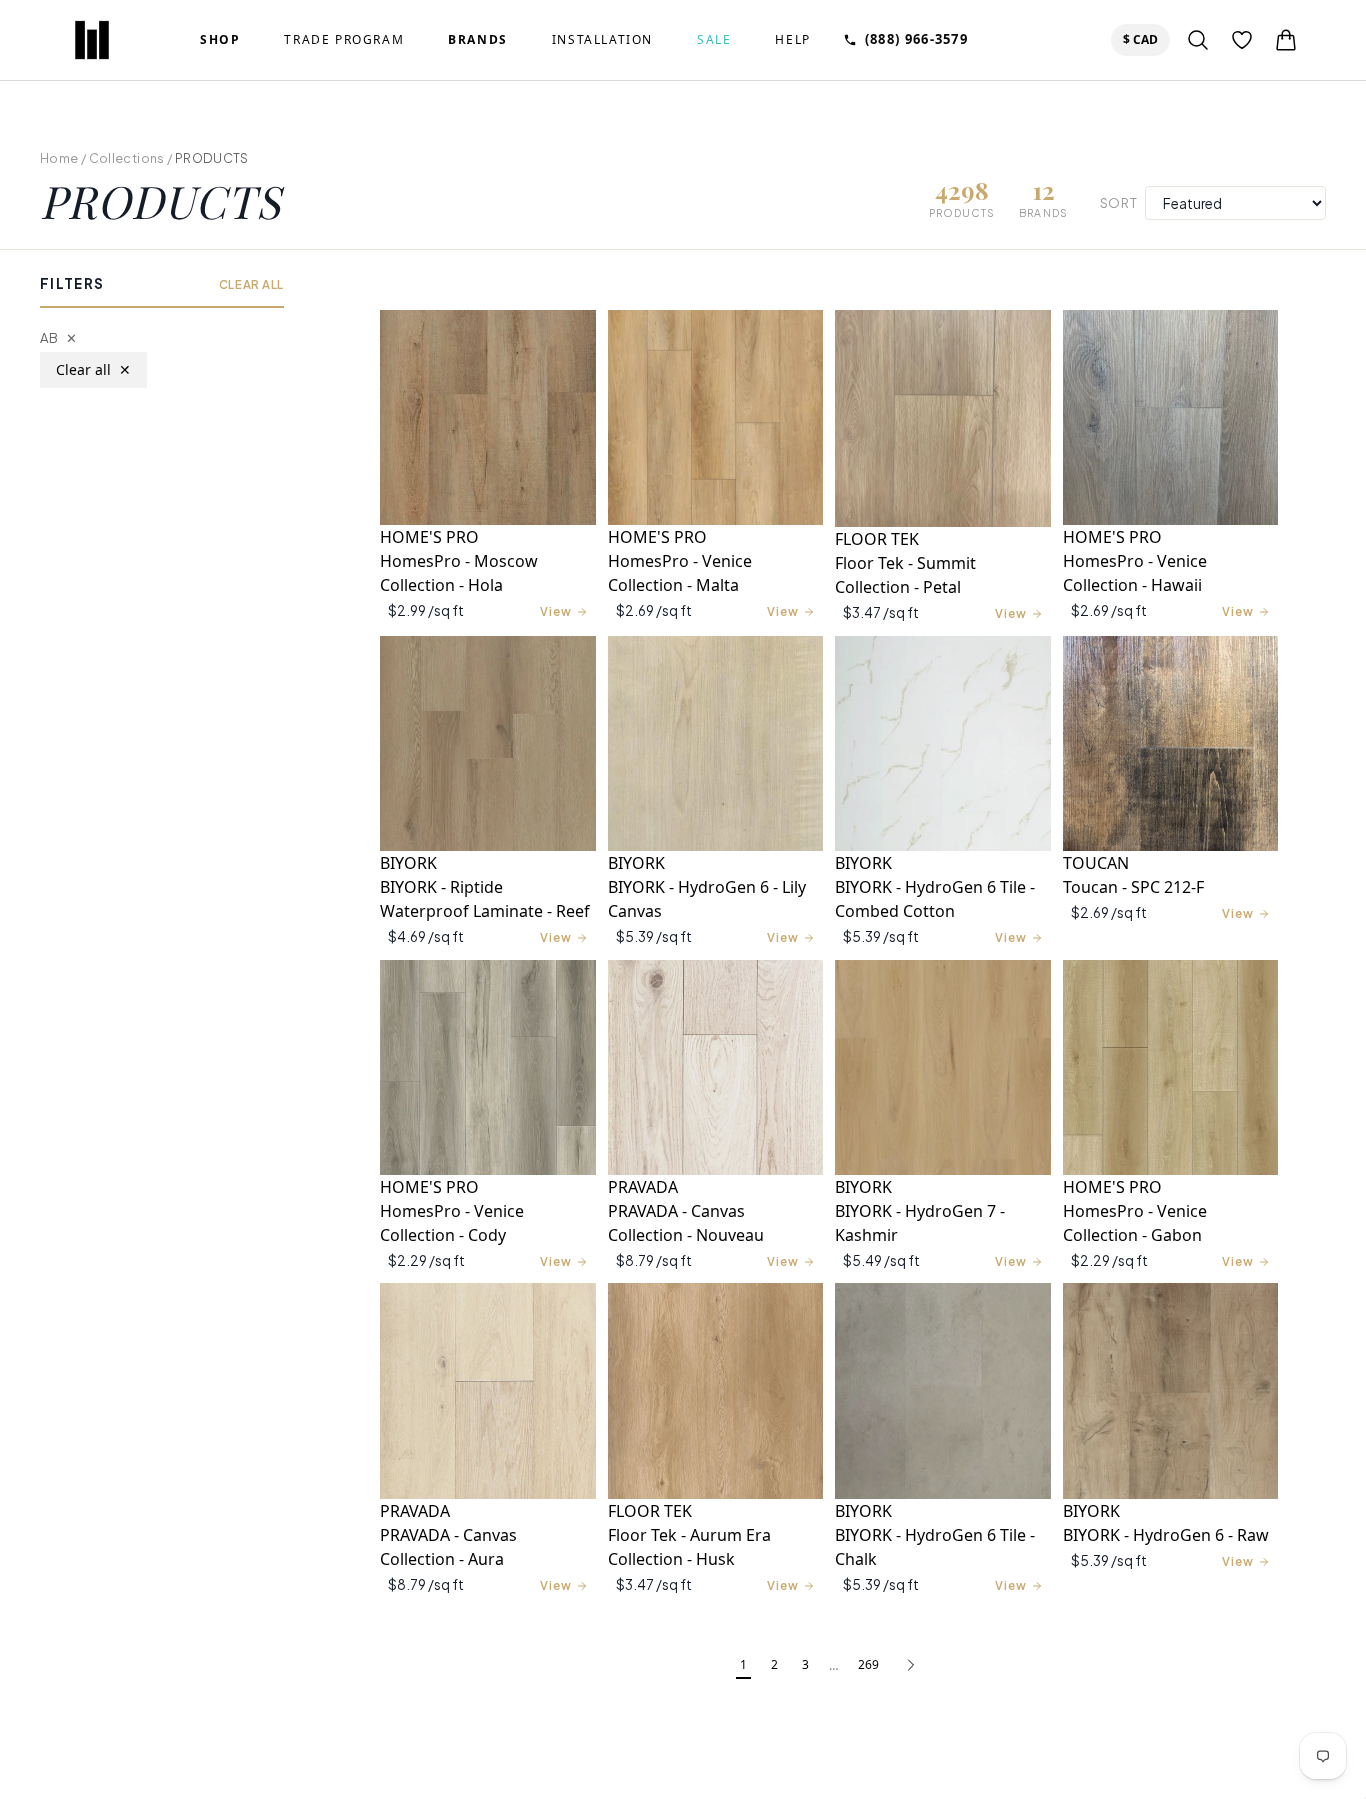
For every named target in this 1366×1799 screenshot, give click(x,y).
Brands (478, 40)
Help (792, 40)
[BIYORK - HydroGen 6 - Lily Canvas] (716, 744)
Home (59, 158)
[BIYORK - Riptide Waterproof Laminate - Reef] (488, 744)
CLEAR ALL (251, 284)
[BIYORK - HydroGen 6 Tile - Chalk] (943, 1391)
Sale (714, 40)
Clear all (93, 369)
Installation (602, 40)
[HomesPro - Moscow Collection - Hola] (488, 418)
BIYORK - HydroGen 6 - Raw (1166, 1535)
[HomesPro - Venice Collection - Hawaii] (1171, 418)
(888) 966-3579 (916, 39)
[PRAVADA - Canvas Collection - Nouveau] (716, 1068)
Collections (127, 158)
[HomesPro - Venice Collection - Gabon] (1171, 1068)
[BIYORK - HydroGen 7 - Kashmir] (943, 1068)
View (556, 611)
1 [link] (743, 1664)
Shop (220, 40)
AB (58, 337)
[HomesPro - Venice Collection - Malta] (716, 418)
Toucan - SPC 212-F (1133, 887)
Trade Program (344, 40)
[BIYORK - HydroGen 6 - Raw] (1171, 1391)
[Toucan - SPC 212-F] (1171, 744)
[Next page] (911, 1666)
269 (868, 1664)
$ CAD (1144, 39)
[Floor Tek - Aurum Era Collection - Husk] (716, 1391)
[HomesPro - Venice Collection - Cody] (488, 1068)
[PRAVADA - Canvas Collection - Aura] (488, 1391)
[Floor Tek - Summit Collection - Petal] (943, 418)
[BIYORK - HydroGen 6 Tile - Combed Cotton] (943, 744)
